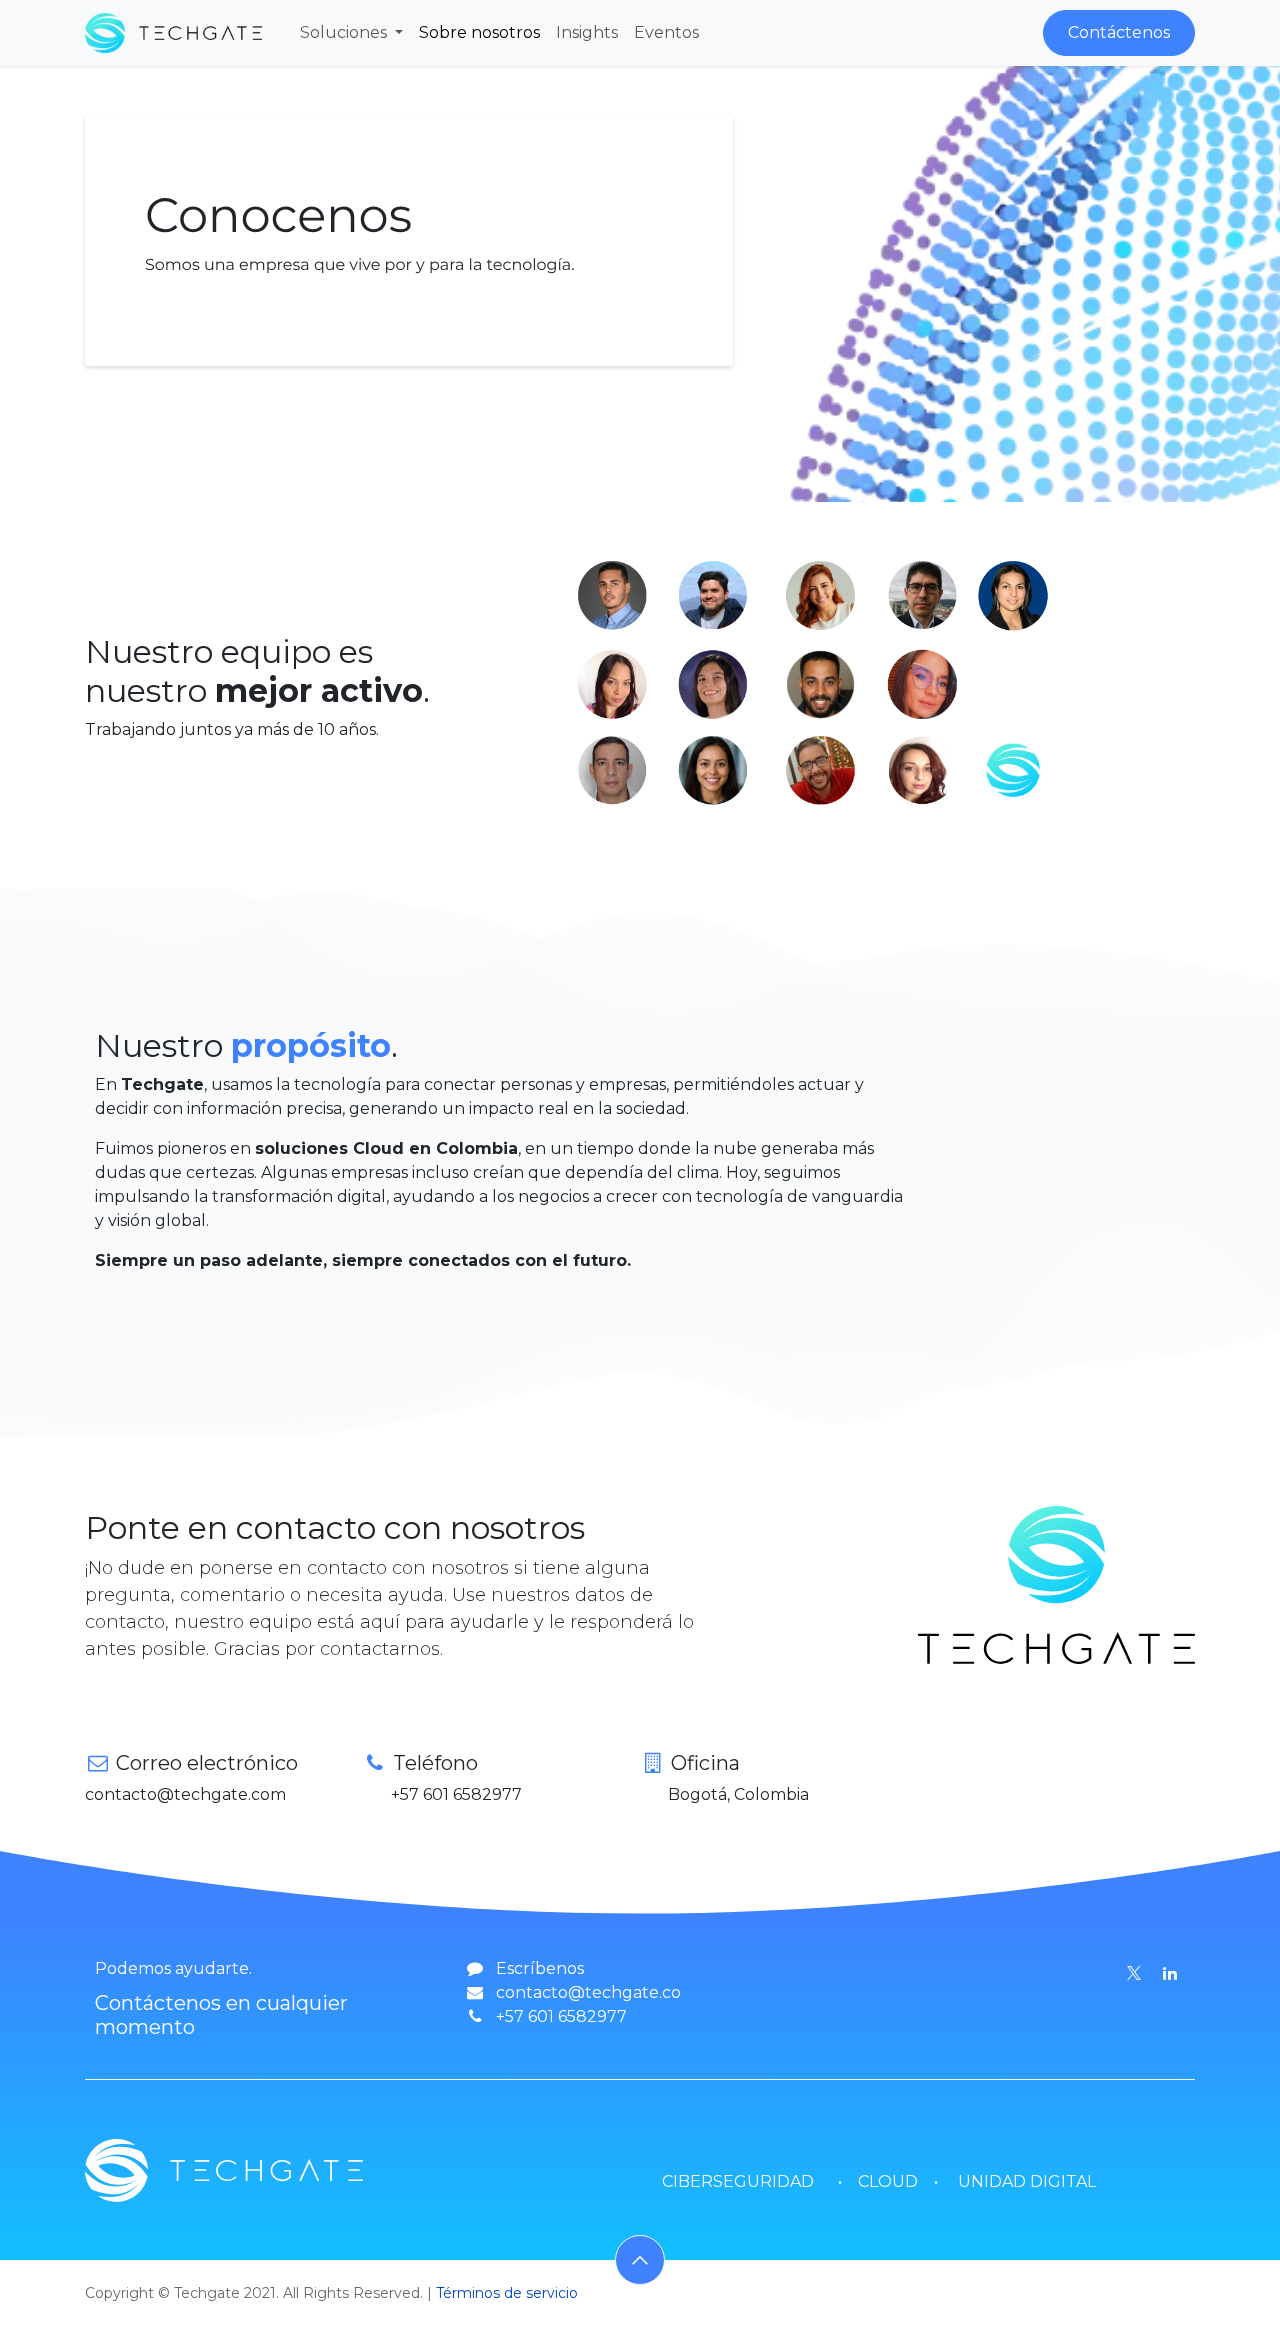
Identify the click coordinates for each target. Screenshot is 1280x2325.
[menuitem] (351, 33)
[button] (640, 2260)
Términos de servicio (507, 2293)
